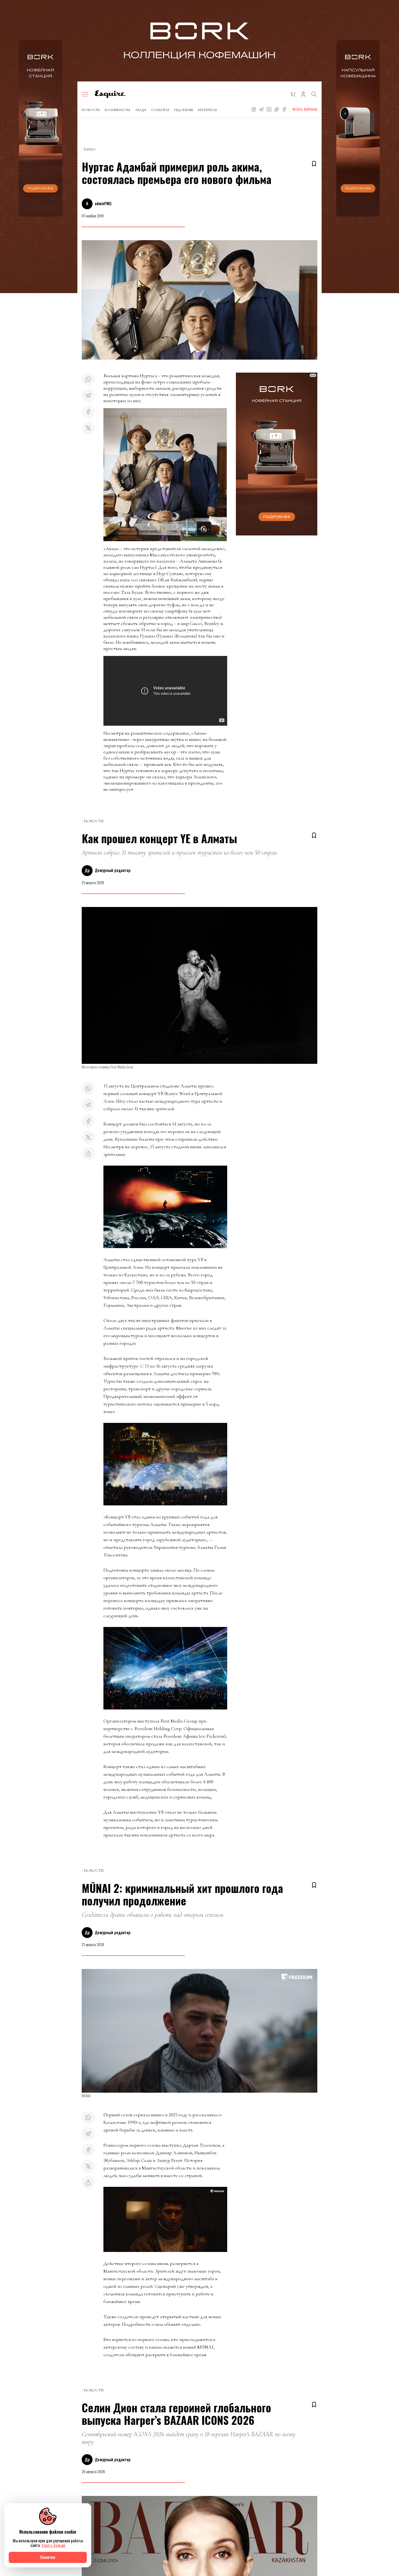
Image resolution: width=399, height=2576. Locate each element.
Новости (91, 110)
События (160, 110)
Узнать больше (53, 2545)
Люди (141, 110)
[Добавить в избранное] (314, 164)
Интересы (207, 110)
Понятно (48, 2557)
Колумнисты (118, 110)
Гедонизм (183, 110)
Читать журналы (305, 109)
